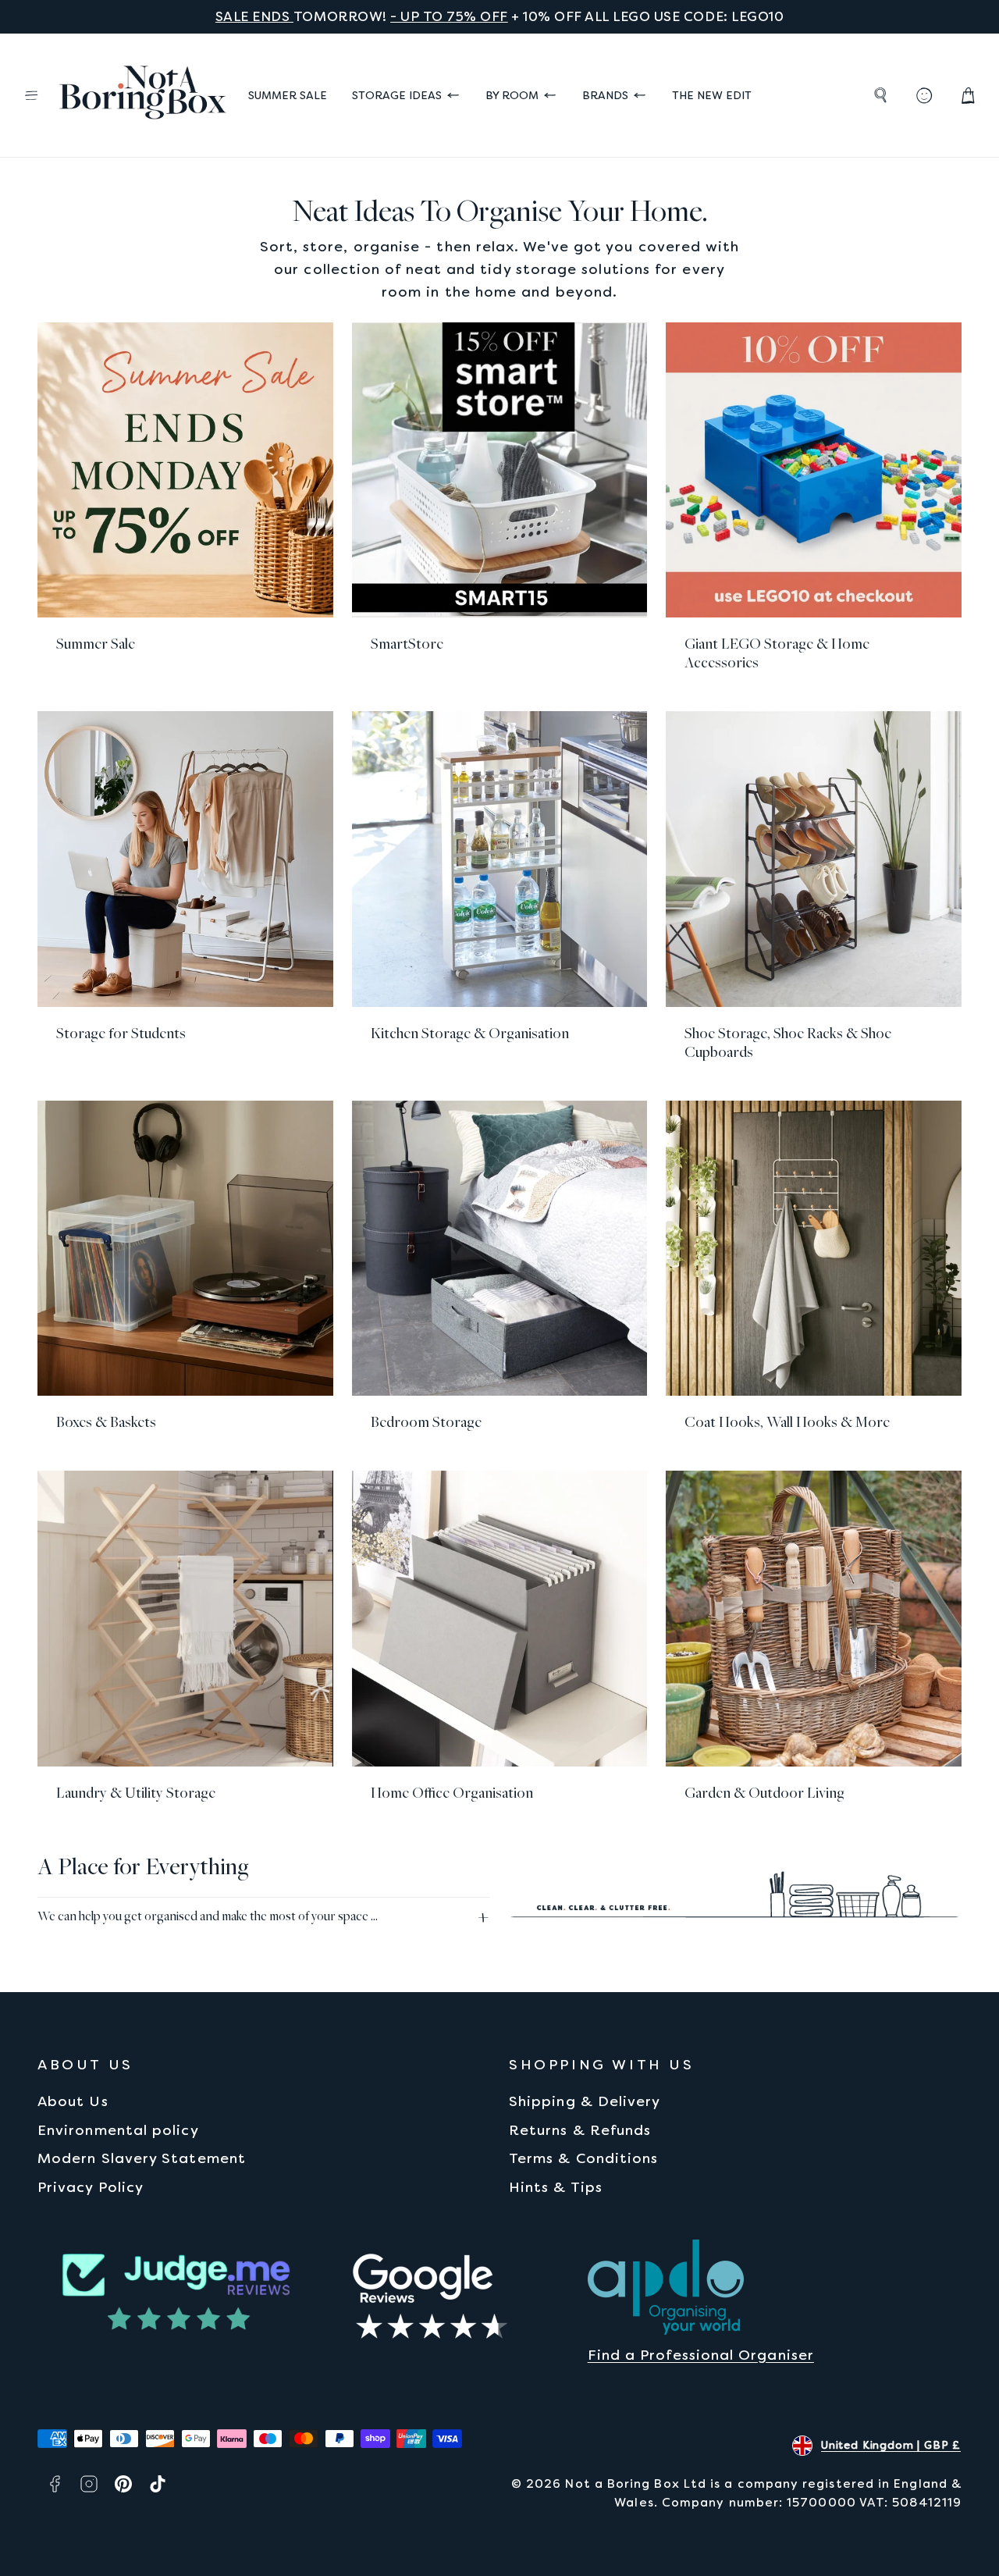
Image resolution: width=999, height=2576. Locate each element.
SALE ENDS (254, 16)
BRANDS (605, 95)
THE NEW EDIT (712, 95)
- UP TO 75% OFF (449, 16)
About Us (73, 2101)
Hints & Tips (556, 2187)
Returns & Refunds (580, 2130)
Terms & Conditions (583, 2158)
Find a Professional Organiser (701, 2355)
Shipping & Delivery (585, 2101)
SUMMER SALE (288, 95)
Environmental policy (118, 2130)
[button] (31, 95)
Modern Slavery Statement (142, 2158)
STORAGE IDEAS (397, 95)
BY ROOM (512, 95)
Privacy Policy (91, 2187)
